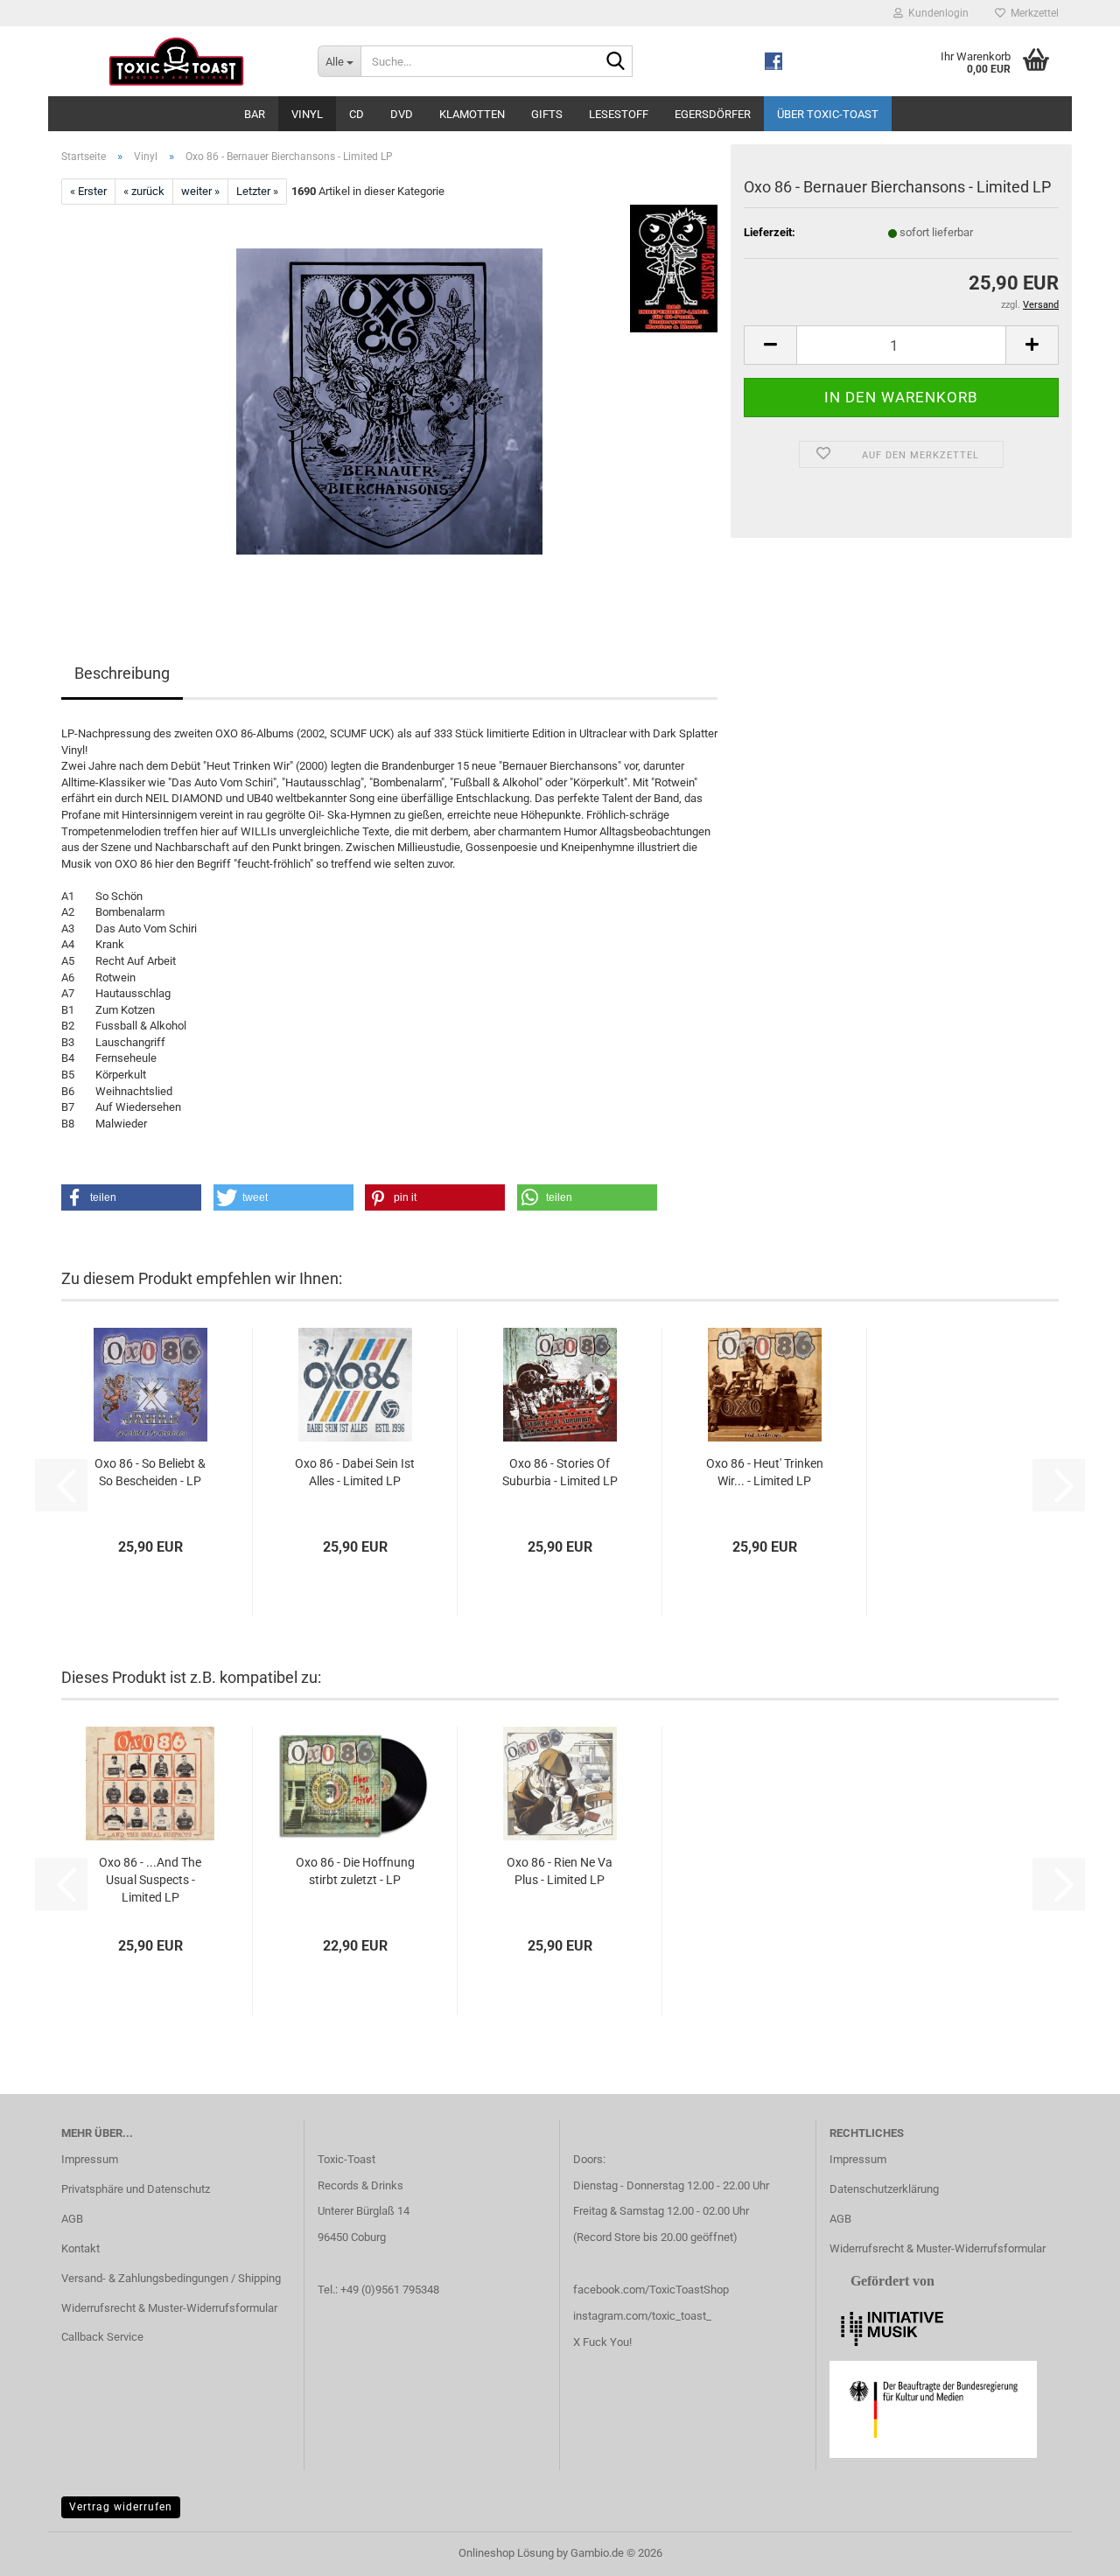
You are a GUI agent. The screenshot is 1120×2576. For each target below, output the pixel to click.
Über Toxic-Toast (828, 114)
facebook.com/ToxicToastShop (651, 2290)
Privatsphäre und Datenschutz (136, 2189)
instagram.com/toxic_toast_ (642, 2316)
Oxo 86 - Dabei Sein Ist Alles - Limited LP (355, 1472)
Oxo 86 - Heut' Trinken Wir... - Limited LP (765, 1472)
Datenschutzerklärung (884, 2189)
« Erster (88, 191)
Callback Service (102, 2337)
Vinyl (307, 114)
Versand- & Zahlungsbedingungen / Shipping (171, 2278)
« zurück (144, 191)
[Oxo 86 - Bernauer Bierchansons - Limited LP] (389, 401)
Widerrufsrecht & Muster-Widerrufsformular (169, 2308)
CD (357, 114)
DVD (402, 114)
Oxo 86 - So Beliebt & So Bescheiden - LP (150, 1472)
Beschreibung (122, 673)
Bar (255, 114)
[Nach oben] (1072, 2550)
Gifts (547, 114)
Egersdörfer (713, 114)
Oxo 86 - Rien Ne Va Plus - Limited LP (560, 1871)
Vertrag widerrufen (121, 2507)
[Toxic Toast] (176, 61)
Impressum (90, 2159)
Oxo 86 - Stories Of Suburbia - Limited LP (560, 1472)
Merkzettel (1032, 13)
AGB (72, 2219)
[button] (770, 345)
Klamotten (472, 114)
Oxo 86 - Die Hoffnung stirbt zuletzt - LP (355, 1871)
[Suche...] (616, 62)
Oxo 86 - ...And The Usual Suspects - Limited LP (150, 1880)
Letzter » (257, 191)
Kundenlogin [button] (936, 13)
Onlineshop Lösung (506, 2553)
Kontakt (80, 2248)
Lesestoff (619, 114)
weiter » (200, 191)
